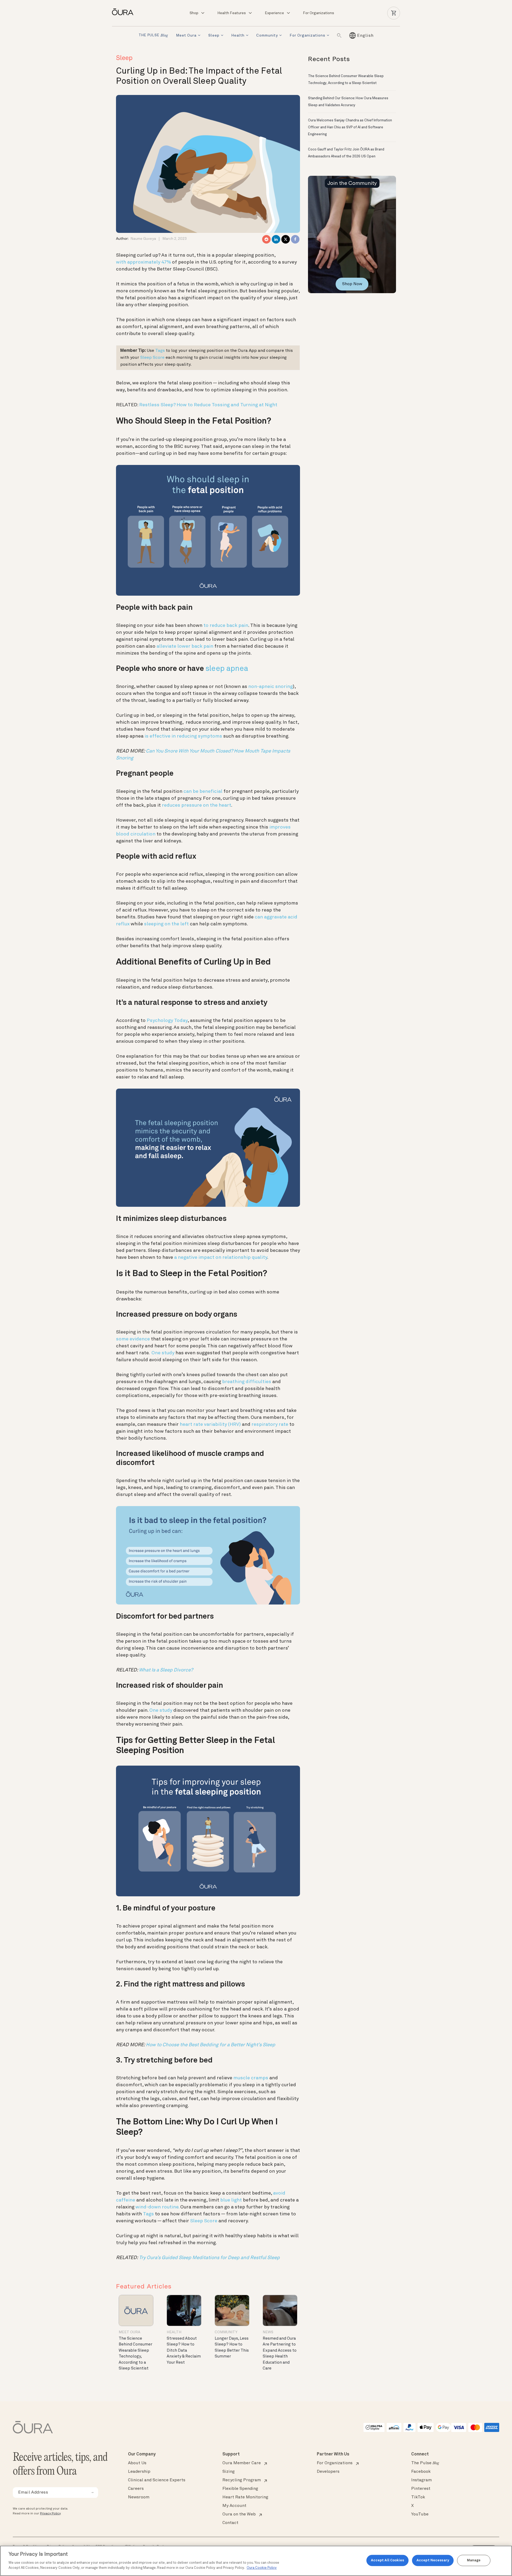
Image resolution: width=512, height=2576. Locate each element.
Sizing (229, 2472)
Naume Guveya (143, 239)
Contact (230, 2523)
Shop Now (352, 284)
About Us (137, 2463)
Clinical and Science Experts (157, 2480)
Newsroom (139, 2497)
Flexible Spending (240, 2489)
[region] (256, 2561)
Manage (474, 2560)
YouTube (420, 2514)
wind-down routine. (157, 2207)
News (268, 2332)
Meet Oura (186, 35)
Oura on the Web (239, 2514)
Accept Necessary (433, 2560)
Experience (274, 13)
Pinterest (421, 2489)
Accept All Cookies (387, 2560)
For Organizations (319, 13)
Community (267, 35)
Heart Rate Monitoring (245, 2497)
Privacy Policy (50, 2514)
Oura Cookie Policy (262, 2568)
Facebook (421, 2472)
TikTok (418, 2497)
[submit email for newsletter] (92, 2493)
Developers (328, 2472)
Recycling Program (242, 2480)
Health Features (232, 13)
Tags (160, 351)
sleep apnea (227, 669)
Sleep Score (204, 2221)
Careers (136, 2489)
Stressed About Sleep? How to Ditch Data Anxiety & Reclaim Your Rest (184, 2351)
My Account (234, 2506)
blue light (231, 2200)
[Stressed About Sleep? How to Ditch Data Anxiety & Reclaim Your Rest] (184, 2310)
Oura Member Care (242, 2463)
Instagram (421, 2480)
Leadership (139, 2472)
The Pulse (425, 2463)
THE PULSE (153, 36)
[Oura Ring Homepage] (125, 12)
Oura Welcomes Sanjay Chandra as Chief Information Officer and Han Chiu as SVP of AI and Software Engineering (350, 127)
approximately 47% (149, 262)
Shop (194, 13)
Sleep (214, 35)
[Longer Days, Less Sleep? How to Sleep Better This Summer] (232, 2310)
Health (238, 35)
